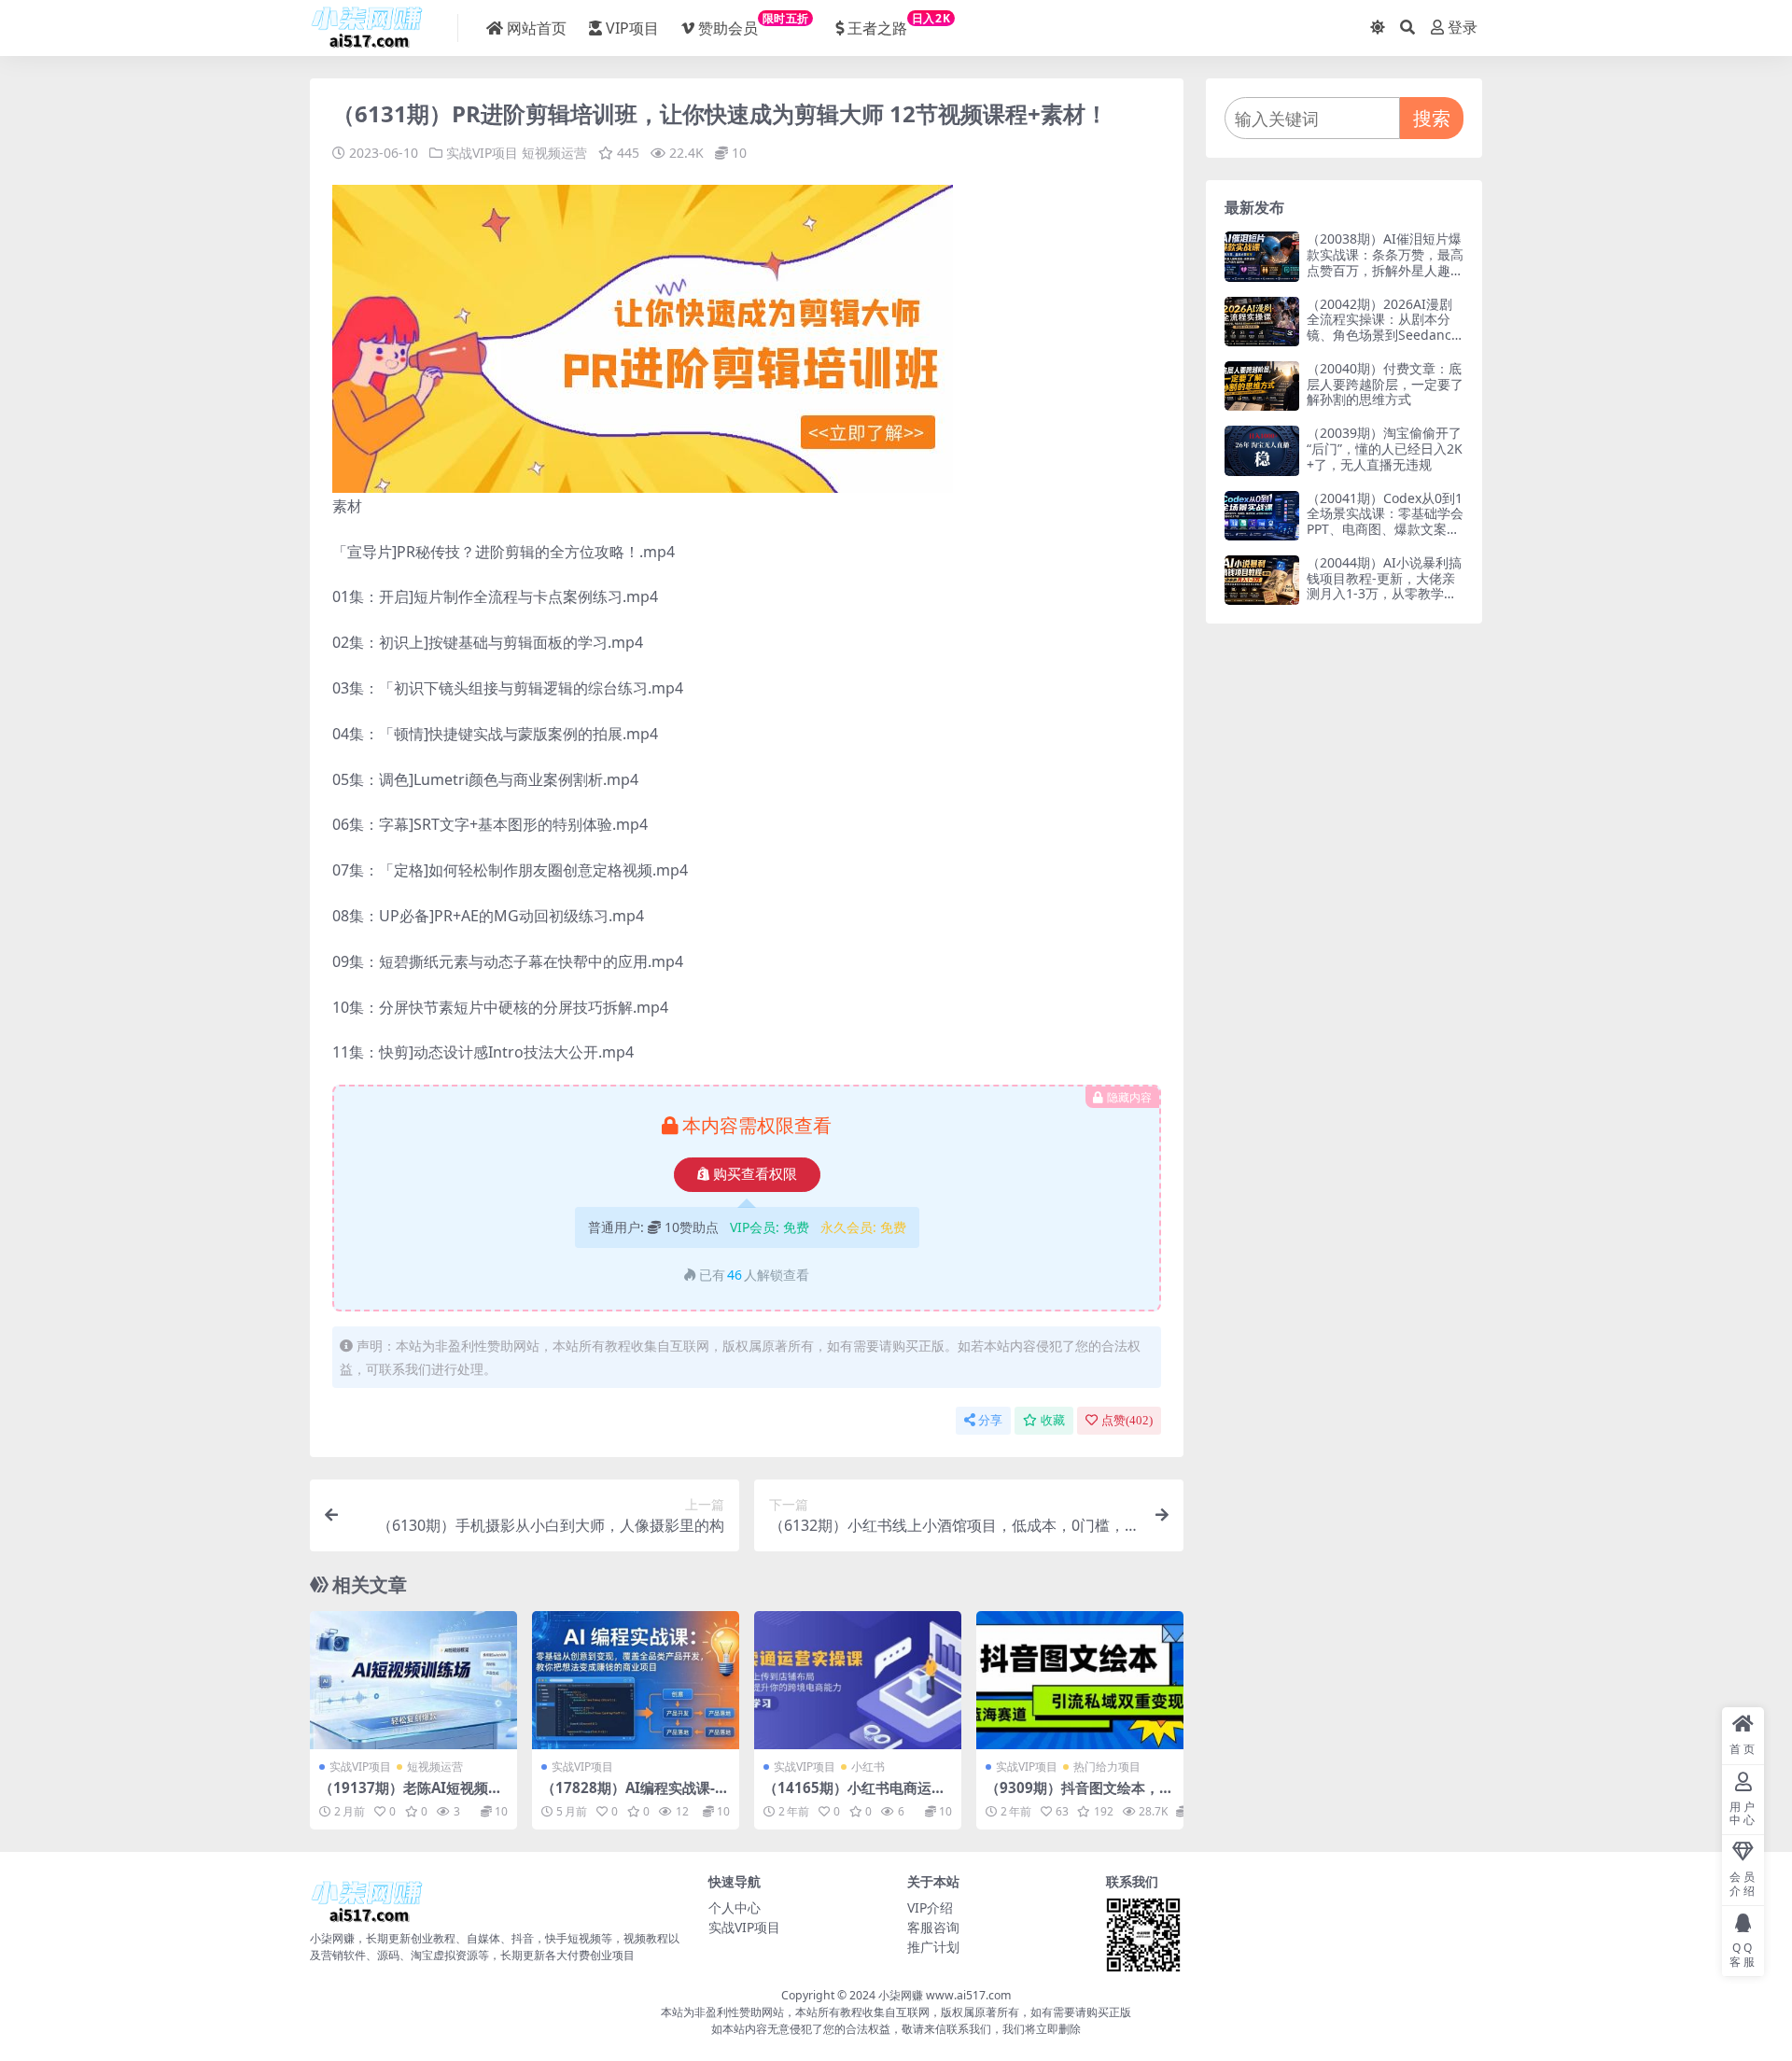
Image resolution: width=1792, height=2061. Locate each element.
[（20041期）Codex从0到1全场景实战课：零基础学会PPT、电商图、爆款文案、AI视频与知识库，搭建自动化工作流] (1262, 516)
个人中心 (735, 1907)
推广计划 (933, 1947)
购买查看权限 (755, 1174)
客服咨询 (933, 1927)
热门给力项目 (1107, 1767)
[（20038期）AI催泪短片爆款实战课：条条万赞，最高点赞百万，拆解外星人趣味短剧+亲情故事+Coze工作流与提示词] (1262, 256)
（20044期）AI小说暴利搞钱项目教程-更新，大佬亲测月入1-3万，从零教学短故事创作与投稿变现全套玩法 (1385, 594)
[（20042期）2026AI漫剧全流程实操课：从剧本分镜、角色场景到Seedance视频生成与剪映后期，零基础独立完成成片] (1262, 322)
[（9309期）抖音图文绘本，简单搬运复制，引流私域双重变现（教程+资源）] (1080, 1680)
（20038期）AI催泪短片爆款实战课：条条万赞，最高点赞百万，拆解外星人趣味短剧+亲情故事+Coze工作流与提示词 (1385, 270)
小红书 (868, 1767)
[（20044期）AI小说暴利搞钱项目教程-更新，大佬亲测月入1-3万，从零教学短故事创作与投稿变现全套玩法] (1262, 580)
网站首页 (537, 28)
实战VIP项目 (482, 153)
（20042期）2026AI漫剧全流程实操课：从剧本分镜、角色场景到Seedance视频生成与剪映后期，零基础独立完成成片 (1385, 335)
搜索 (1432, 118)
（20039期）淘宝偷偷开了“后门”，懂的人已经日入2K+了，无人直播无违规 (1385, 449)
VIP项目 (632, 28)
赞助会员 (754, 24)
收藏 (1053, 1420)
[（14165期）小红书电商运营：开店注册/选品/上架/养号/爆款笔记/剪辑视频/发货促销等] (858, 1680)
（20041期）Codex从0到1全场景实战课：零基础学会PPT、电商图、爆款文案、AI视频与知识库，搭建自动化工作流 (1385, 529)
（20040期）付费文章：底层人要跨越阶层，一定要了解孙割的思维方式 (1385, 384)
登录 (1463, 28)
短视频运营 (554, 153)
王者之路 (899, 24)
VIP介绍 (930, 1907)
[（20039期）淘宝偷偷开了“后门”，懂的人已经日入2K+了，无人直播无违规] (1262, 450)
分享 (990, 1420)
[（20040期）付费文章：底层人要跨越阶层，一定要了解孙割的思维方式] (1262, 386)
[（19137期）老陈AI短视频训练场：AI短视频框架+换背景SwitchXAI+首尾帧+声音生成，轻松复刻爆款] (413, 1680)
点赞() (1127, 1420)
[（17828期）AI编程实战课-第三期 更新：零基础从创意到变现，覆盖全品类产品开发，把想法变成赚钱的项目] (636, 1680)
